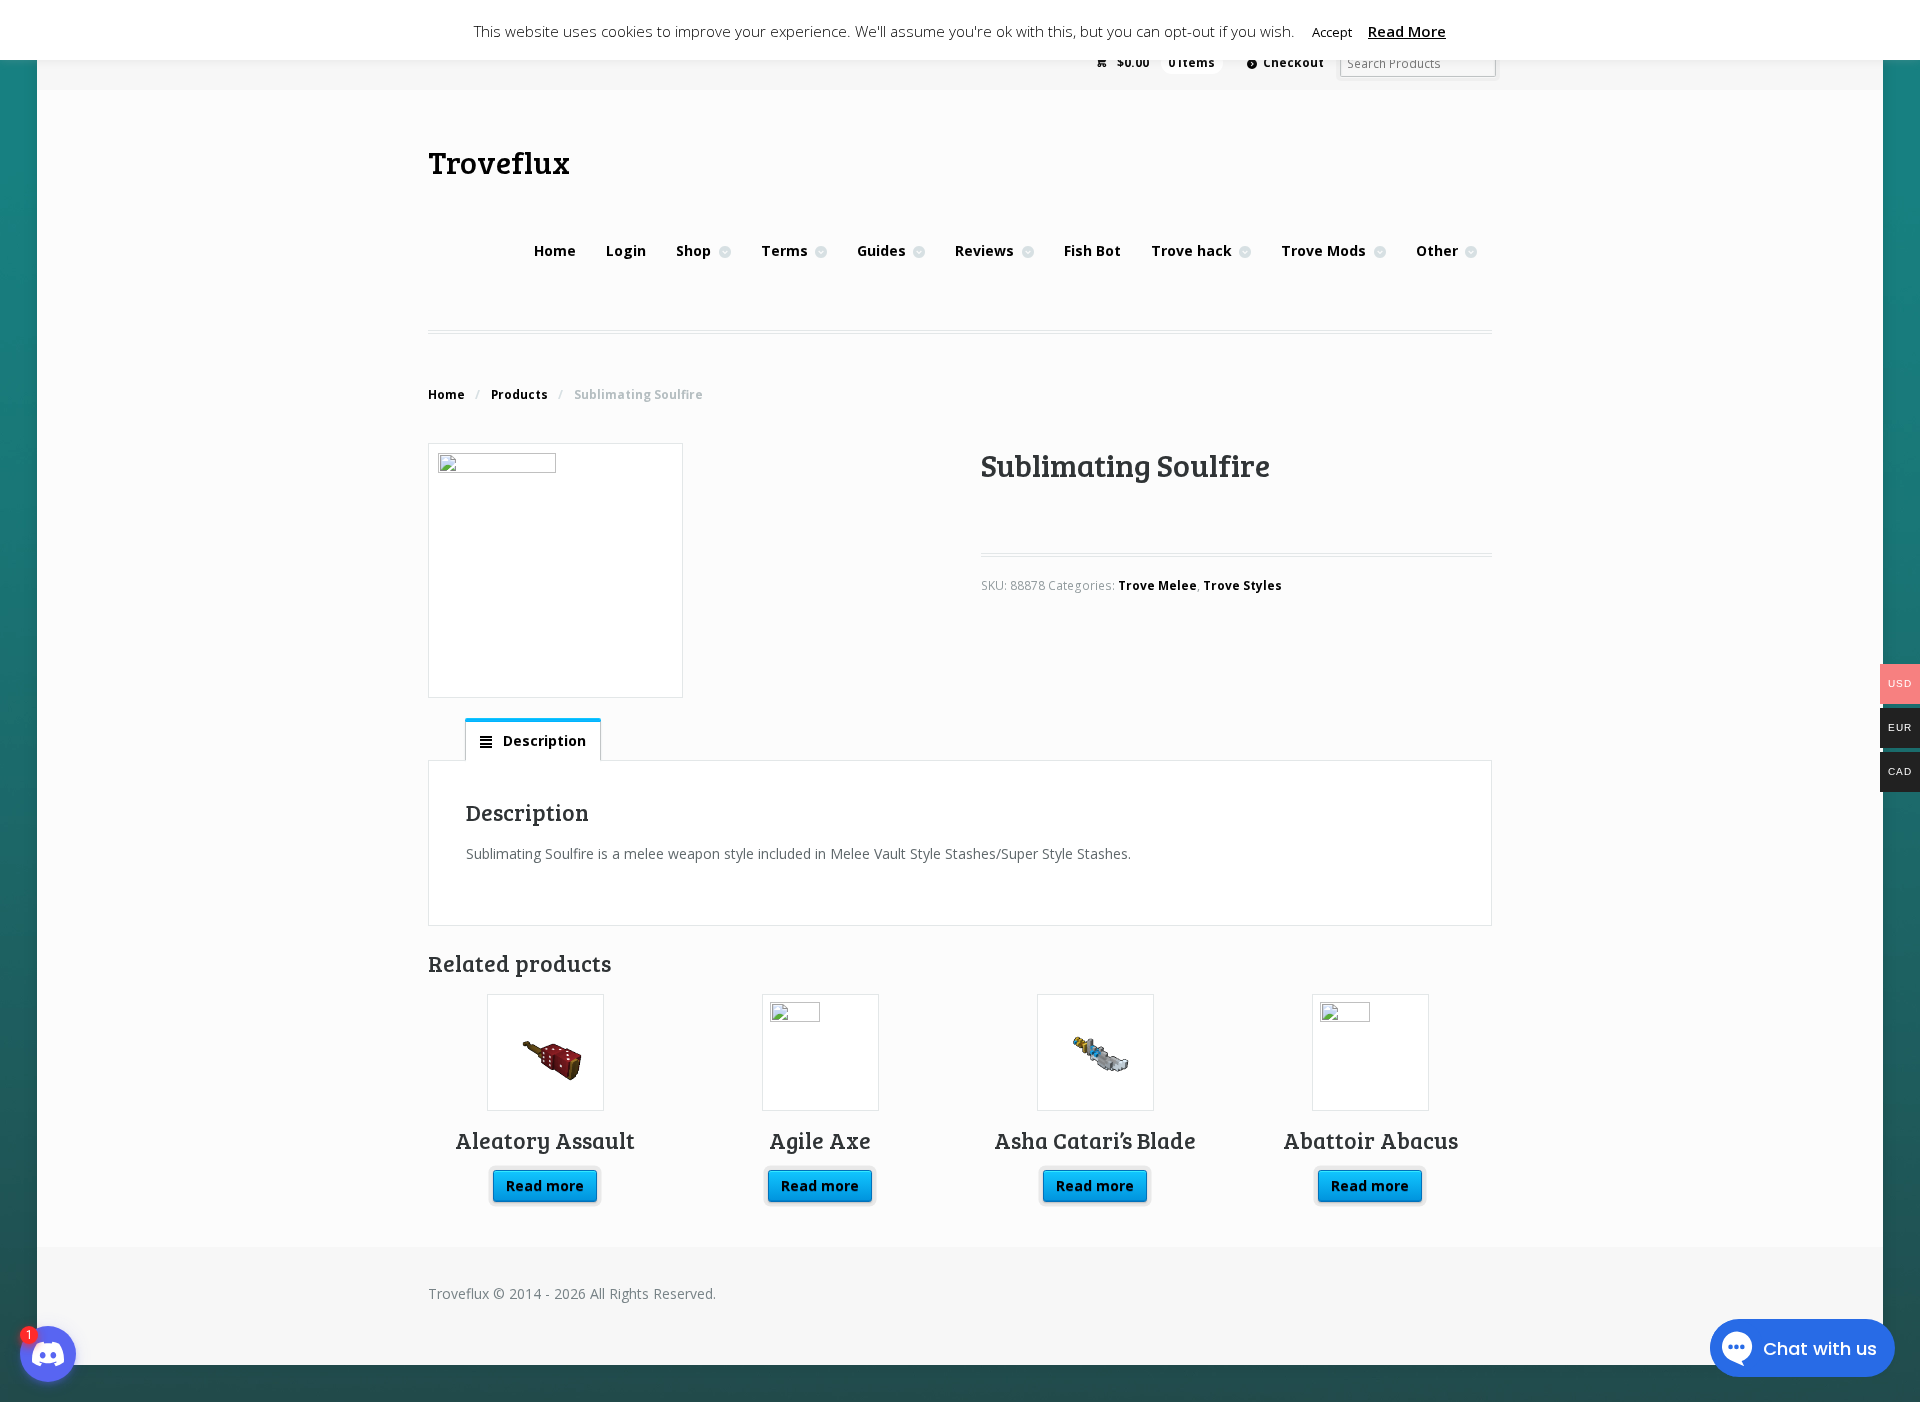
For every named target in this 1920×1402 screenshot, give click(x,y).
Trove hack (1191, 250)
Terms (784, 250)
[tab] (533, 740)
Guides (881, 250)
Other (1437, 250)
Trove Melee (1157, 585)
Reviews (984, 250)
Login (626, 250)
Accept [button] (1332, 32)
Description (542, 740)
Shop (693, 250)
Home (555, 250)
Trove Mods (1323, 250)
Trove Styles (1242, 585)
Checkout (1293, 62)
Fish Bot (1092, 250)
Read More (1407, 31)
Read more (545, 1185)
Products (519, 394)
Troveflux (499, 161)
